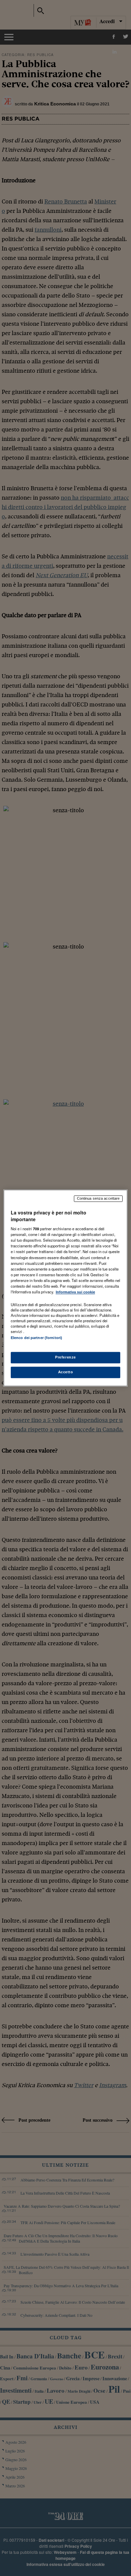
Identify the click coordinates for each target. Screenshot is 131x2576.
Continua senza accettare (98, 1198)
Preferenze (65, 1358)
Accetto (66, 1372)
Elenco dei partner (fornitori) (36, 1338)
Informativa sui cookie (75, 1292)
